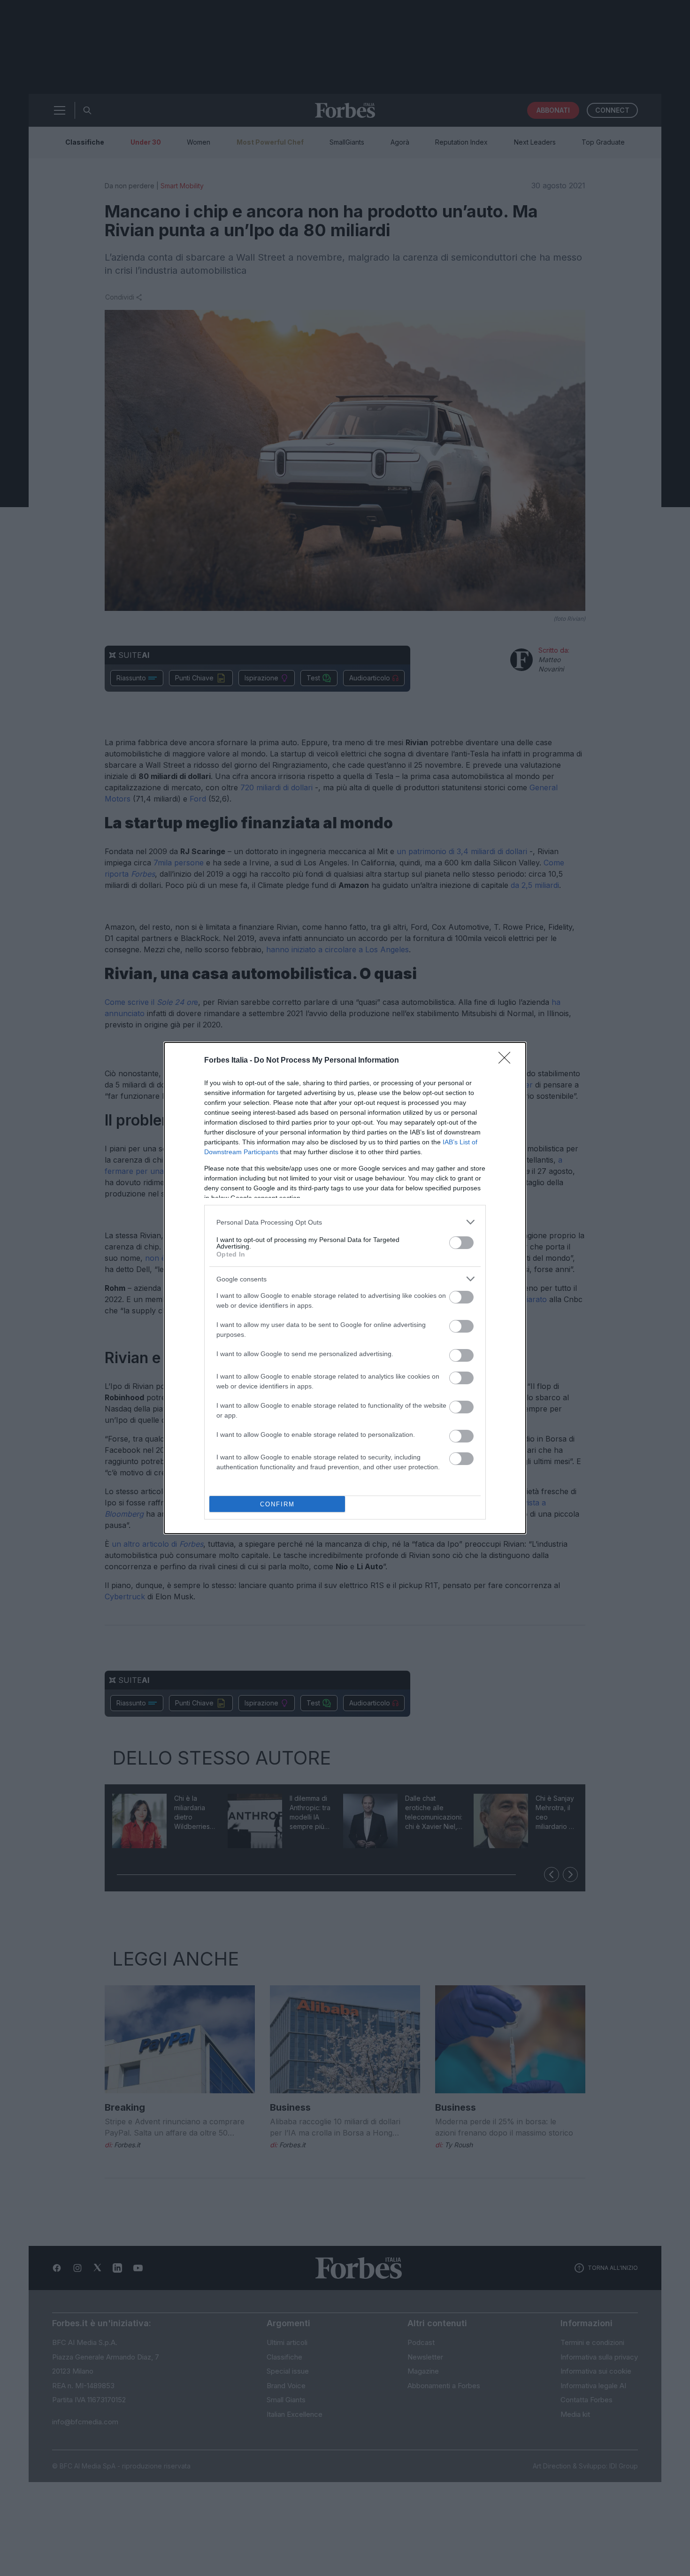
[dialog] (345, 1288)
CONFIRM (277, 1504)
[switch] (461, 1243)
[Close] (507, 1061)
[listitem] (345, 1222)
